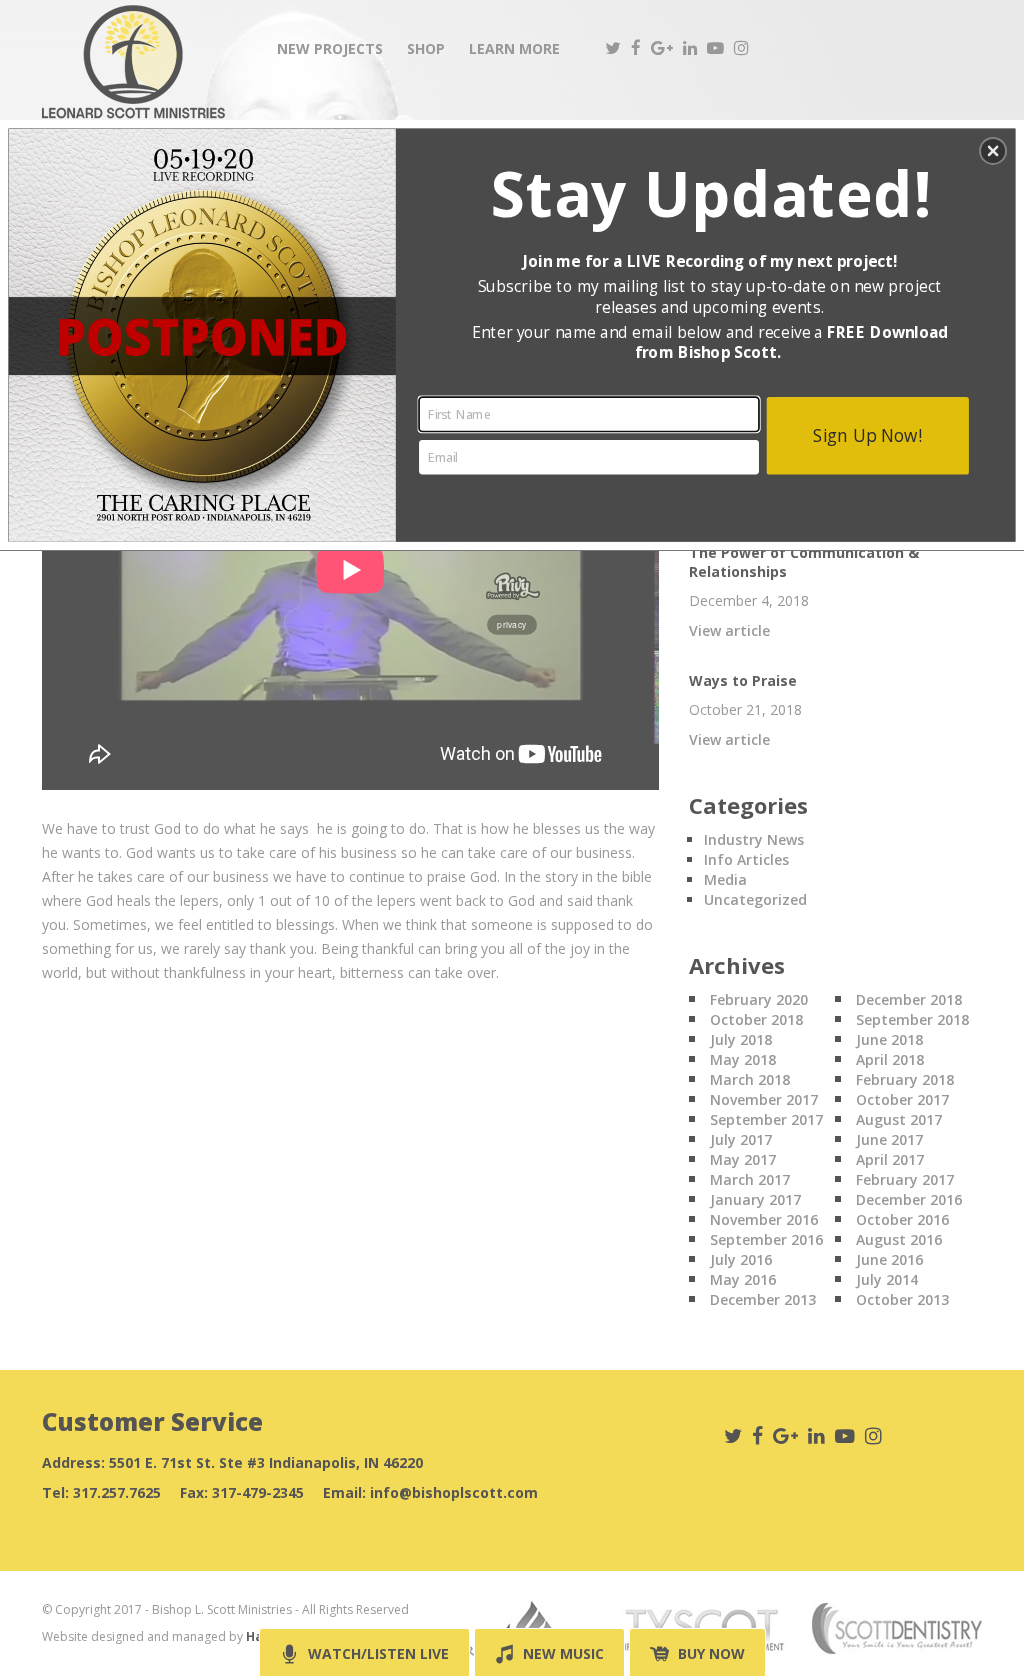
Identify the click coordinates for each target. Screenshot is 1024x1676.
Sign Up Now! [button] (867, 434)
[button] (993, 151)
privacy (511, 624)
